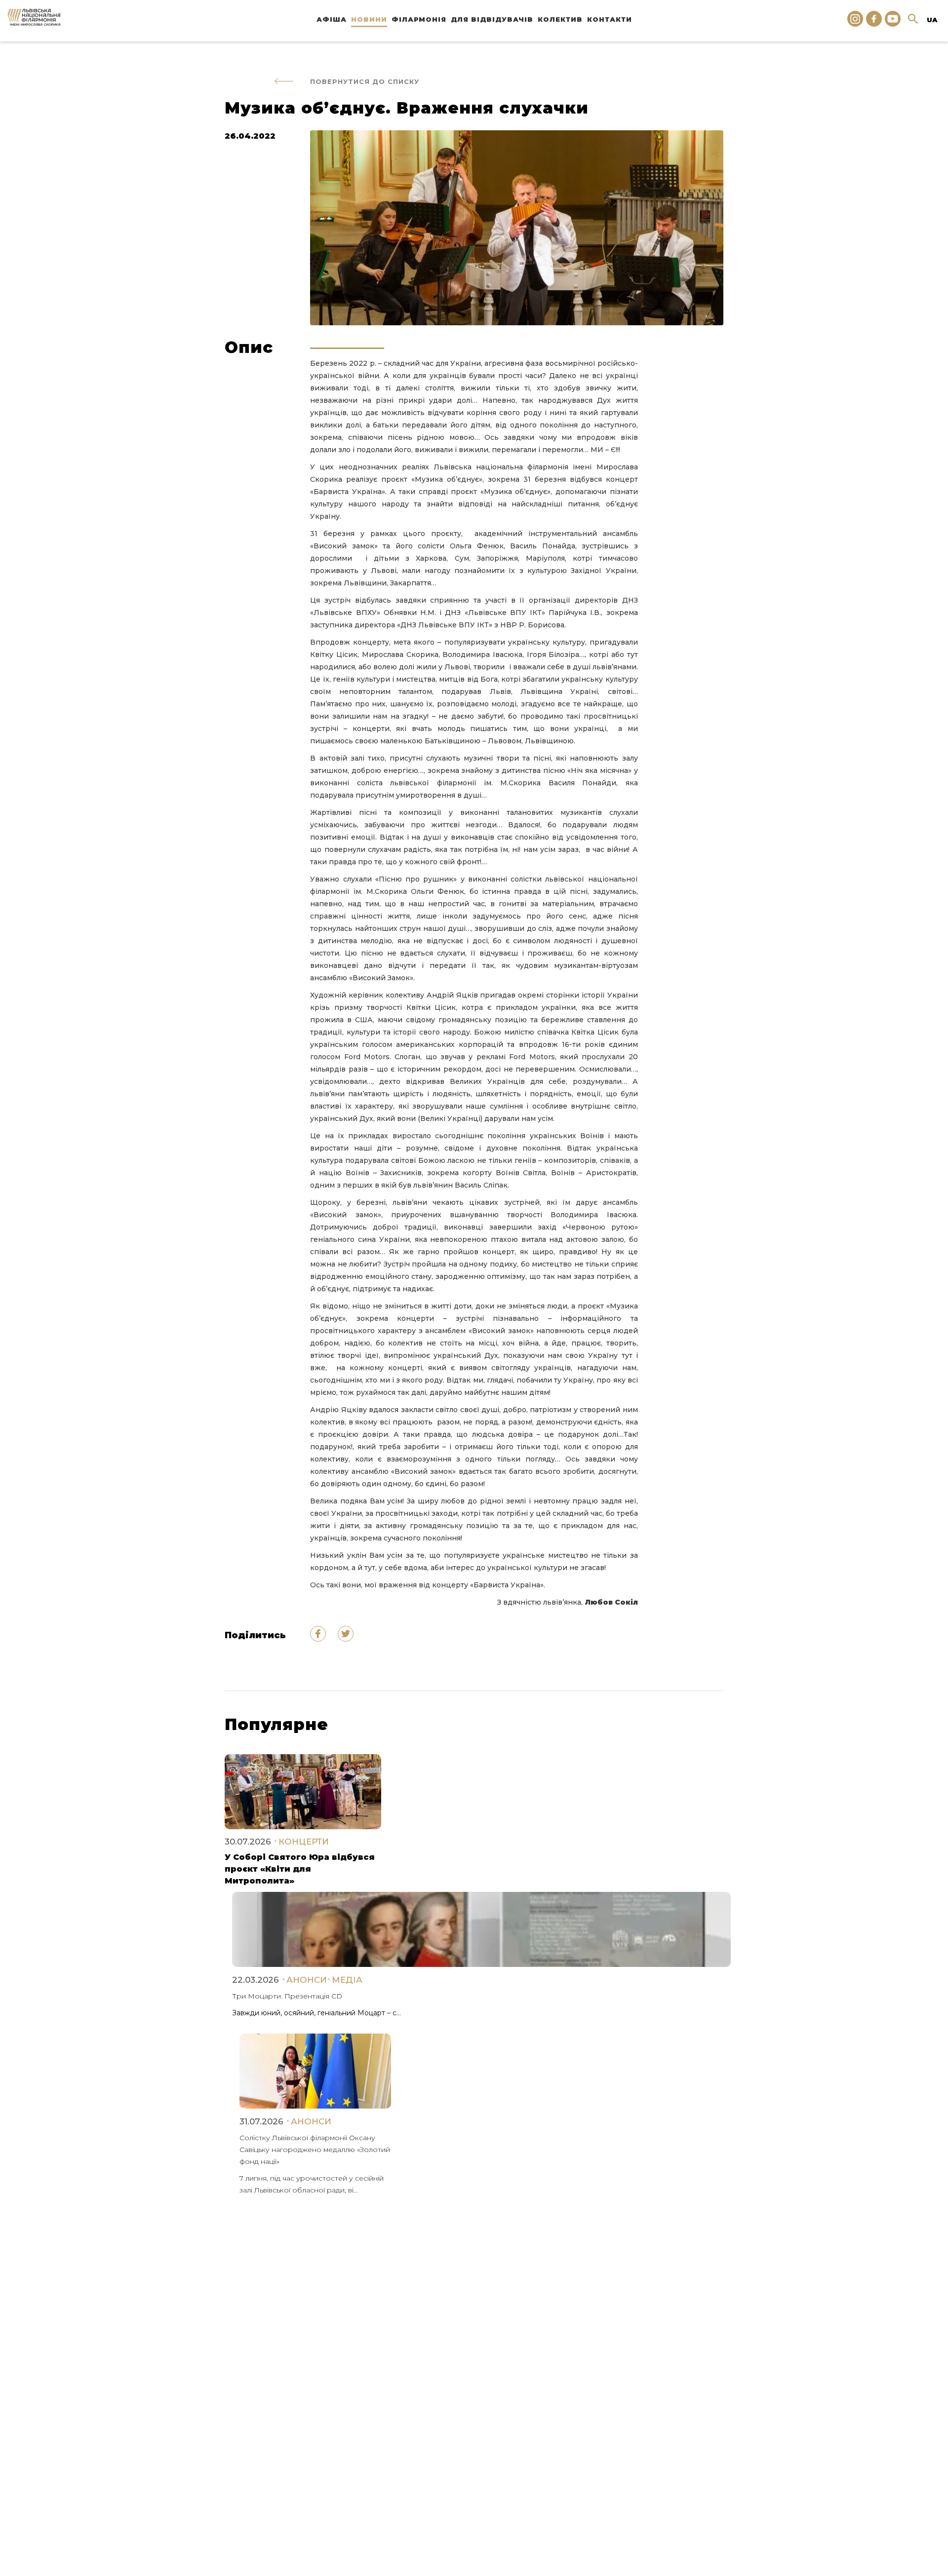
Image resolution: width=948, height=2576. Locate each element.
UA (932, 20)
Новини (369, 19)
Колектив (560, 19)
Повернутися (365, 81)
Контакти (610, 19)
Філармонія (419, 19)
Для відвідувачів (492, 19)
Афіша (332, 19)
